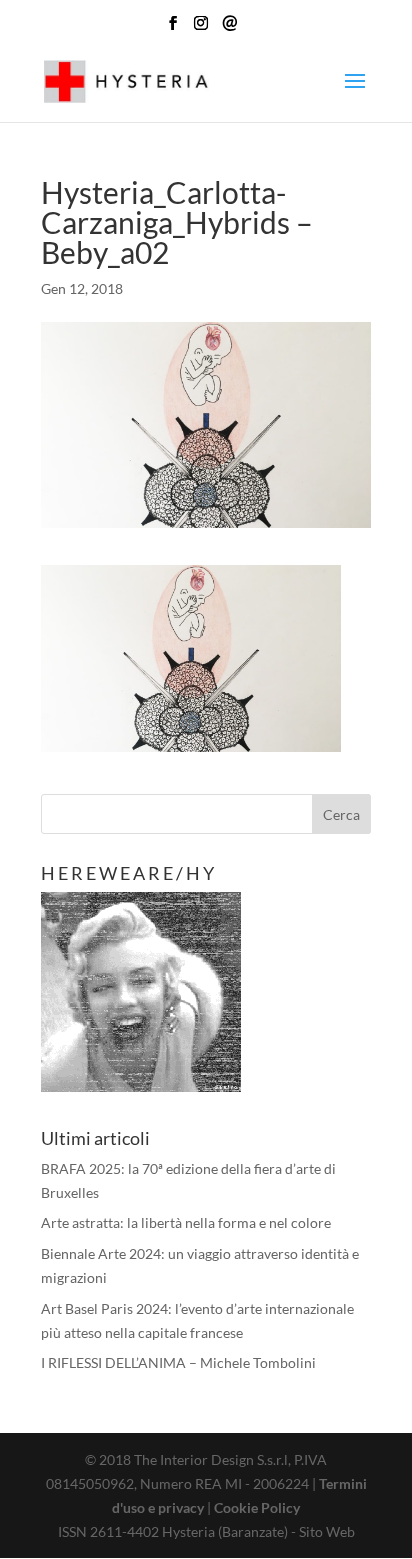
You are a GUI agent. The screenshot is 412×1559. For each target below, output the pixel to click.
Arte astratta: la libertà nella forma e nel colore (186, 1222)
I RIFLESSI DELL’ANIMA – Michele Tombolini (178, 1362)
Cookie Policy (257, 1507)
